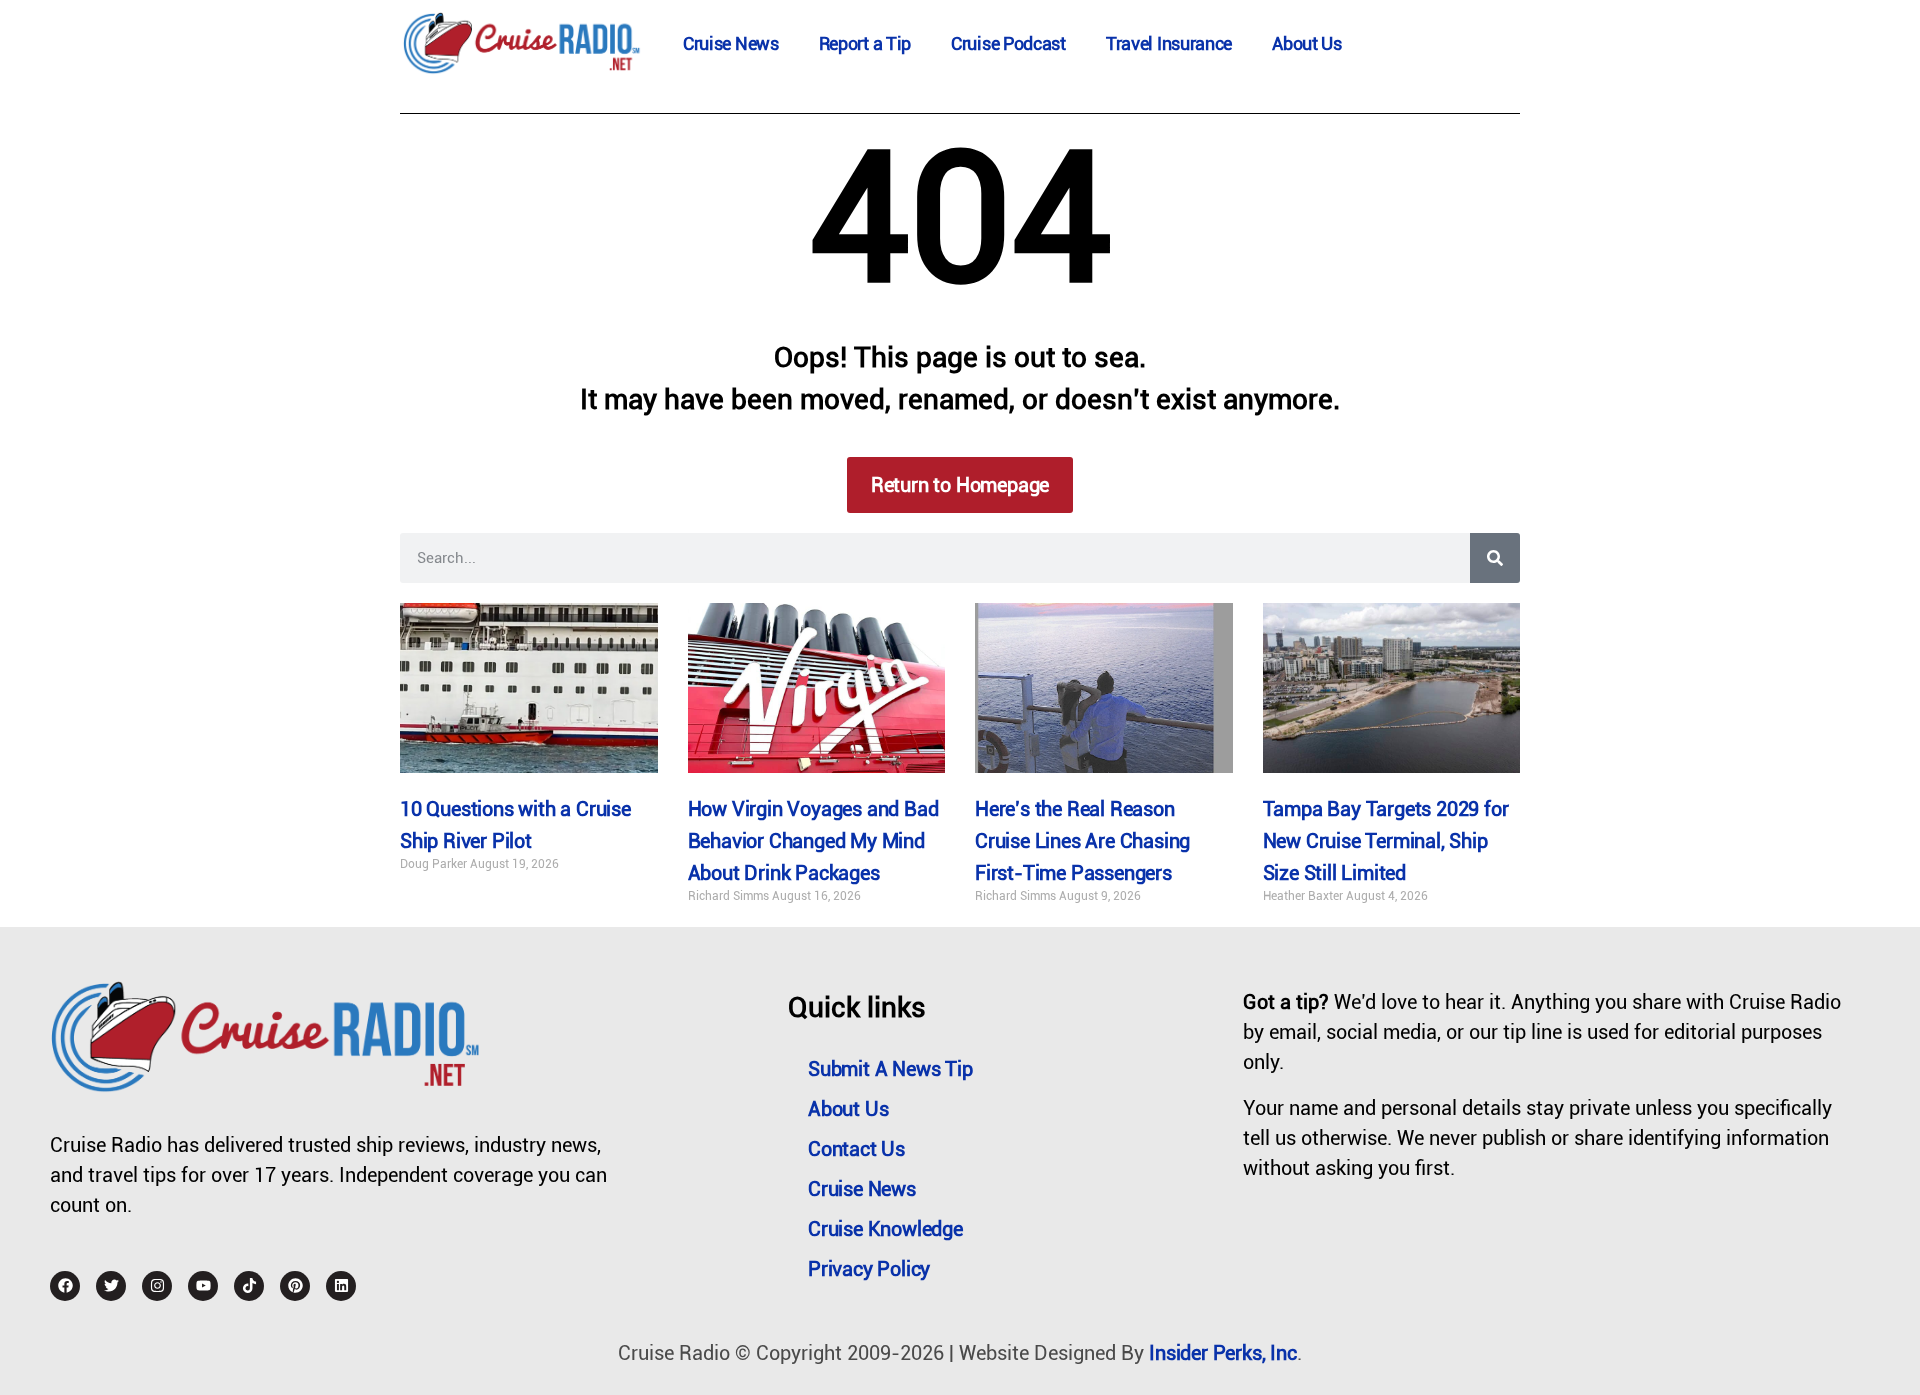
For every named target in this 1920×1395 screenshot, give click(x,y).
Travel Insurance (1169, 43)
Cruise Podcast (1008, 43)
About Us (1307, 43)
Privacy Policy (869, 1269)
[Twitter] (111, 1286)
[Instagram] (157, 1286)
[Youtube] (203, 1286)
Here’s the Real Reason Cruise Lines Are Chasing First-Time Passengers (1082, 841)
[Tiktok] (249, 1286)
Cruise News (731, 43)
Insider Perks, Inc (1222, 1353)
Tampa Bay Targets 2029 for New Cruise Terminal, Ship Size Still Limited (1386, 841)
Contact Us (856, 1149)
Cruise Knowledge (885, 1229)
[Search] (1495, 558)
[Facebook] (65, 1286)
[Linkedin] (341, 1286)
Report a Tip (865, 43)
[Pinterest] (295, 1286)
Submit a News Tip (890, 1069)
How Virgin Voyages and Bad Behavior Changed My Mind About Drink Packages (813, 841)
